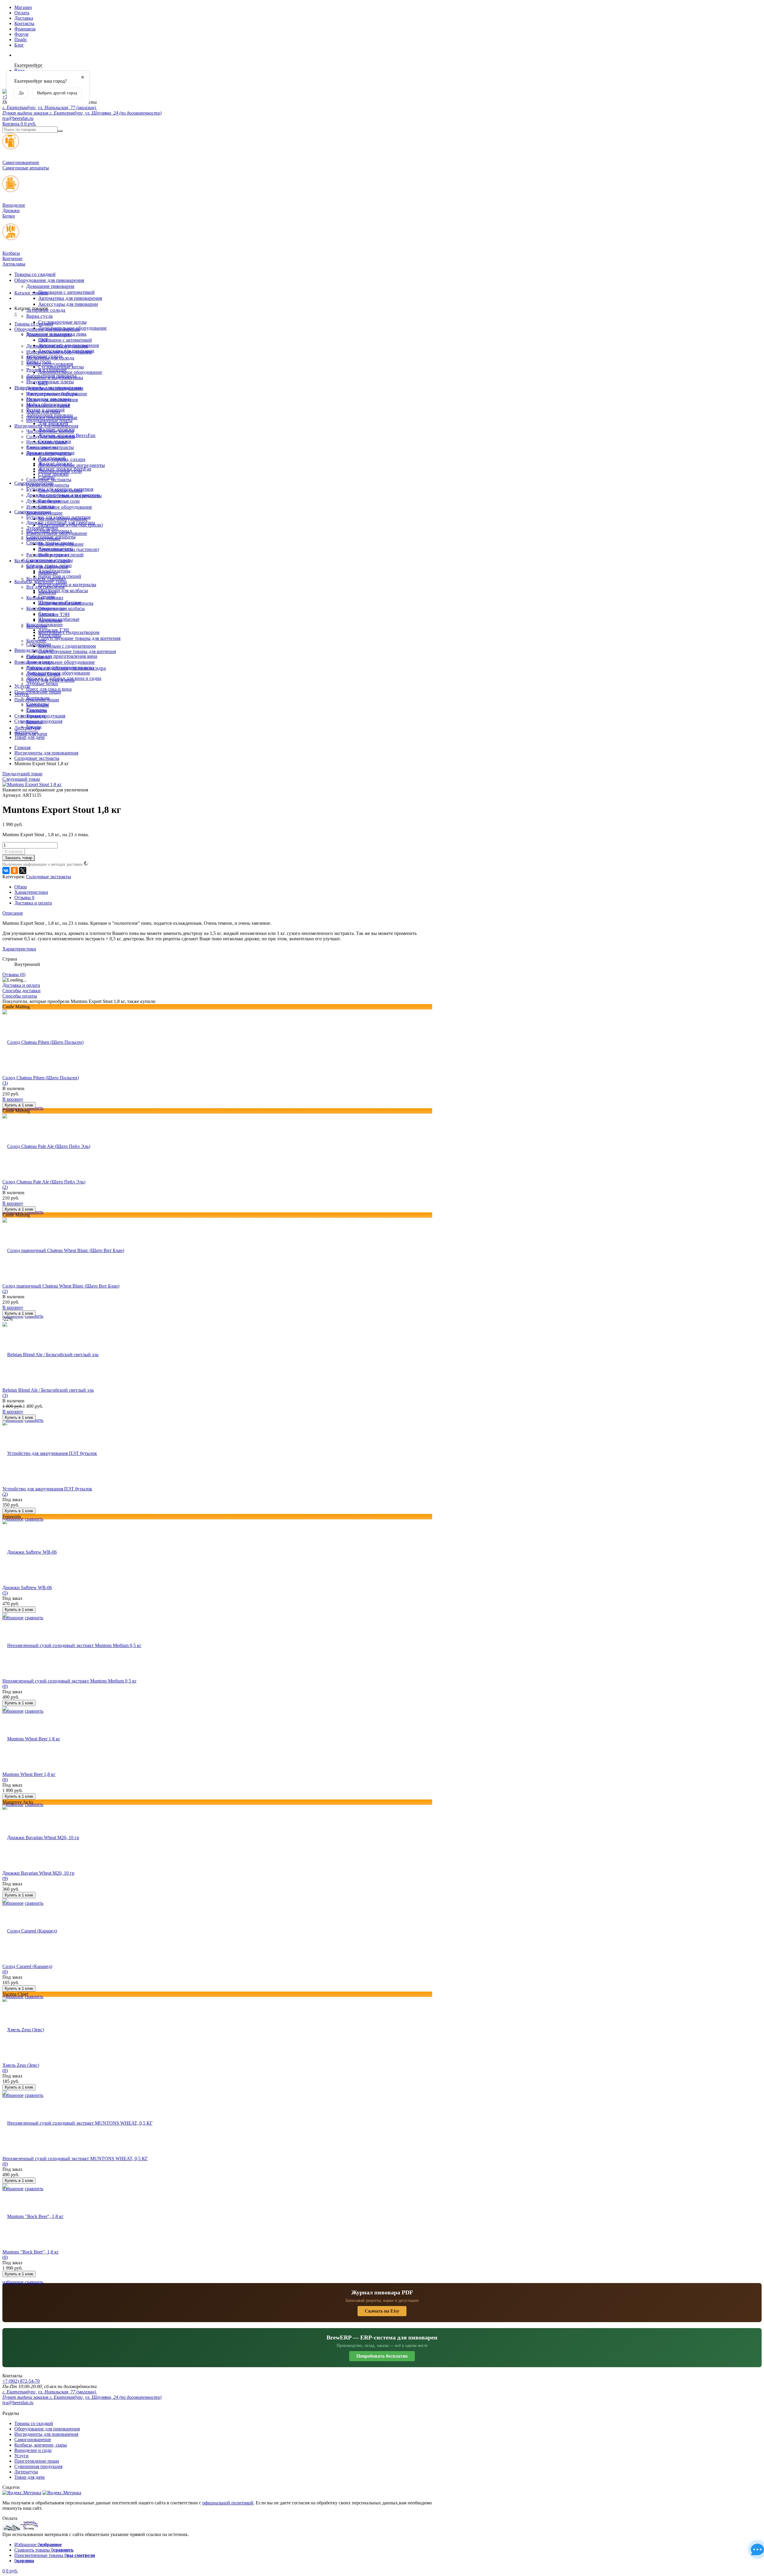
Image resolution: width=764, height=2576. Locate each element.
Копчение (36, 641)
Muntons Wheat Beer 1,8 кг (29, 1774)
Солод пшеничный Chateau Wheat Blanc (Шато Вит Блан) (61, 1286)
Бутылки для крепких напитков (58, 517)
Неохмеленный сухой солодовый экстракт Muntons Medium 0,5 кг (70, 1681)
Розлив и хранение (46, 410)
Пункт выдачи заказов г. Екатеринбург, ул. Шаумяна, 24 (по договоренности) (82, 113)
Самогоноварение (33, 512)
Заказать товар (19, 858)
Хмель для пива (42, 447)
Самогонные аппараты (50, 560)
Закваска (47, 592)
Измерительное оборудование (59, 507)
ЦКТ (43, 383)
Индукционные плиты (50, 382)
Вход (19, 71)
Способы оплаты (20, 996)
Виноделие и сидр (33, 662)
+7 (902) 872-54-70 (21, 2381)
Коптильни (38, 705)
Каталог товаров (31, 293)
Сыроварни (38, 657)
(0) (5, 1686)
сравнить (34, 1519)
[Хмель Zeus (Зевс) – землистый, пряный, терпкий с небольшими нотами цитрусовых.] (23, 2030)
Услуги (21, 694)
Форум (21, 34)
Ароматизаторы (54, 571)
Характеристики (31, 892)
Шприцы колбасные (59, 619)
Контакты (24, 23)
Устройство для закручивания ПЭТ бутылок (47, 1489)
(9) (5, 1878)
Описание (13, 913)
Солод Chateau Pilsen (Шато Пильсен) (41, 1078)
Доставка (24, 18)
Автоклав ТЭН (54, 630)
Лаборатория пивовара (50, 415)
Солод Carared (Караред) (27, 1966)
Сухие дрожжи (53, 474)
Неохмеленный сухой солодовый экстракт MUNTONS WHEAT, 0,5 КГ (75, 2159)
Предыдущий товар (22, 774)
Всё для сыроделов (46, 587)
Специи (46, 506)
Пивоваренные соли (59, 501)
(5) (5, 1593)
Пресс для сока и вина (49, 689)
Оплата (22, 13)
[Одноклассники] (14, 871)
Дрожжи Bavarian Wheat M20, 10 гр (38, 1873)
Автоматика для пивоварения (70, 298)
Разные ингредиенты (48, 485)
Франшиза (25, 29)
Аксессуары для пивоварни (68, 304)
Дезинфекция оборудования (55, 388)
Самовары (37, 710)
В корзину (14, 852)
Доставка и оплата (33, 903)
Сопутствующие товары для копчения (79, 638)
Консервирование (44, 625)
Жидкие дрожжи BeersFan (65, 469)
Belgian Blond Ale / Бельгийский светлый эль (48, 1390)
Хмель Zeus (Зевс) (21, 2065)
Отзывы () (14, 974)
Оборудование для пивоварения (49, 280)
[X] (23, 871)
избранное (13, 2282)
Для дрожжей (52, 458)
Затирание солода (44, 356)
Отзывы (24, 897)
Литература (26, 732)
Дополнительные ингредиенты (70, 496)
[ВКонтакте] (6, 871)
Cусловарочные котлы (62, 322)
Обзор (21, 887)
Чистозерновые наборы (50, 431)
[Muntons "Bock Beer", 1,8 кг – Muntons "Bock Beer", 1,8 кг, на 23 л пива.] (33, 2216)
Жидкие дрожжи (55, 463)
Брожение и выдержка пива (55, 378)
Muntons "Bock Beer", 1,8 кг (31, 2252)
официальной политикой (228, 2503)
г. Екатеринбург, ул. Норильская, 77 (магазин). (50, 108)
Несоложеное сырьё (47, 442)
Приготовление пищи (38, 692)
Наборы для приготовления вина (62, 656)
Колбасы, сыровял (45, 598)
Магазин (23, 7)
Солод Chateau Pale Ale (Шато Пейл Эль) (44, 1182)
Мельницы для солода (49, 399)
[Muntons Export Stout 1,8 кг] (32, 784)
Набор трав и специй (60, 576)
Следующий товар (21, 779)
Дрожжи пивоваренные (50, 453)
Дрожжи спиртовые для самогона (61, 523)
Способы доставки (21, 991)
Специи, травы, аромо (49, 565)
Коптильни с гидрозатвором (67, 646)
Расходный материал (47, 555)
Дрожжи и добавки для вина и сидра (64, 678)
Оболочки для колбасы (63, 591)
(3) (5, 1083)
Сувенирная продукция (38, 721)
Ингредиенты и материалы (67, 585)
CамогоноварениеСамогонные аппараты (26, 165)
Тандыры (36, 716)
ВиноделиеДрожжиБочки (14, 210)
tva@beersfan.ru (18, 118)
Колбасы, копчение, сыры (41, 582)
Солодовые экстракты (49, 480)
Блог (19, 45)
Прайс (21, 40)
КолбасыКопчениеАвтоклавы (14, 258)
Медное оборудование (61, 544)
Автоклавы (50, 635)
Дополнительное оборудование (61, 662)
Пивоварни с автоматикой (66, 292)
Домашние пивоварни (50, 286)
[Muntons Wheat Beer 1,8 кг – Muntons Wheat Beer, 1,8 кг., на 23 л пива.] (31, 1739)
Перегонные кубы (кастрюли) (69, 549)
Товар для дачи (30, 737)
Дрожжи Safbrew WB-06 (27, 1588)
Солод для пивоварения (51, 437)
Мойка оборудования (48, 404)
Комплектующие (43, 539)
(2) (5, 1187)
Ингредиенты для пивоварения (46, 426)
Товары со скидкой (35, 274)
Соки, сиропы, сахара (60, 490)
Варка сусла (40, 316)
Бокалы (34, 727)
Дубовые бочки (42, 528)
